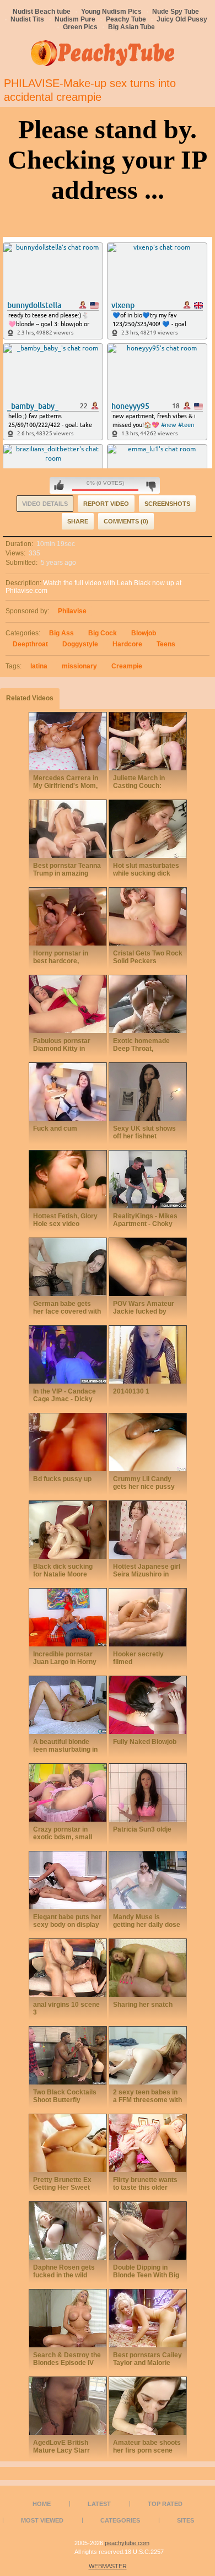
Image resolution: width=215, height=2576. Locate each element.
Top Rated (165, 2504)
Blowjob (144, 633)
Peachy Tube (126, 19)
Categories (120, 2520)
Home (42, 2504)
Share (78, 521)
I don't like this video (151, 485)
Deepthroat (30, 644)
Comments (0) (126, 521)
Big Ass (61, 633)
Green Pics (80, 27)
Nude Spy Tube (176, 12)
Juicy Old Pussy (182, 19)
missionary (79, 666)
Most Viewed (42, 2520)
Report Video (106, 504)
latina (39, 666)
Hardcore (127, 644)
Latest (99, 2504)
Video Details (45, 504)
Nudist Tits (27, 19)
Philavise (72, 611)
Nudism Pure (75, 19)
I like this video (59, 485)
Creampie (127, 666)
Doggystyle (80, 644)
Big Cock (103, 633)
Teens (166, 644)
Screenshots (167, 504)
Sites (186, 2520)
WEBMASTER (108, 2566)
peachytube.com (127, 2543)
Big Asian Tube (131, 27)
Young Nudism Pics (111, 12)
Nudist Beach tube (42, 12)
